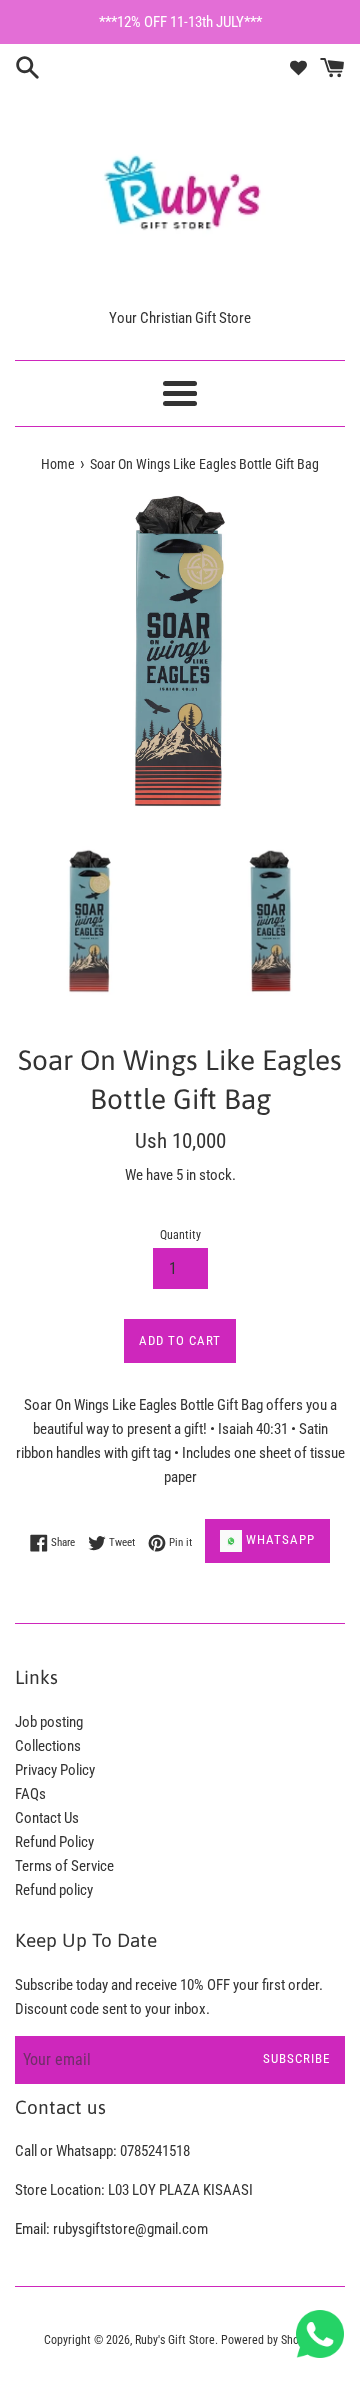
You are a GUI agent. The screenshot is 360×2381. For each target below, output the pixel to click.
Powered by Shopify (269, 2340)
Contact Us (47, 1818)
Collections (48, 1746)
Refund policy (54, 1890)
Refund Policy (54, 1842)
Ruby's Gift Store (175, 2340)
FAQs (30, 1794)
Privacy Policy (55, 1770)
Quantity (180, 1235)
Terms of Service (64, 1866)
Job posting (49, 1722)
